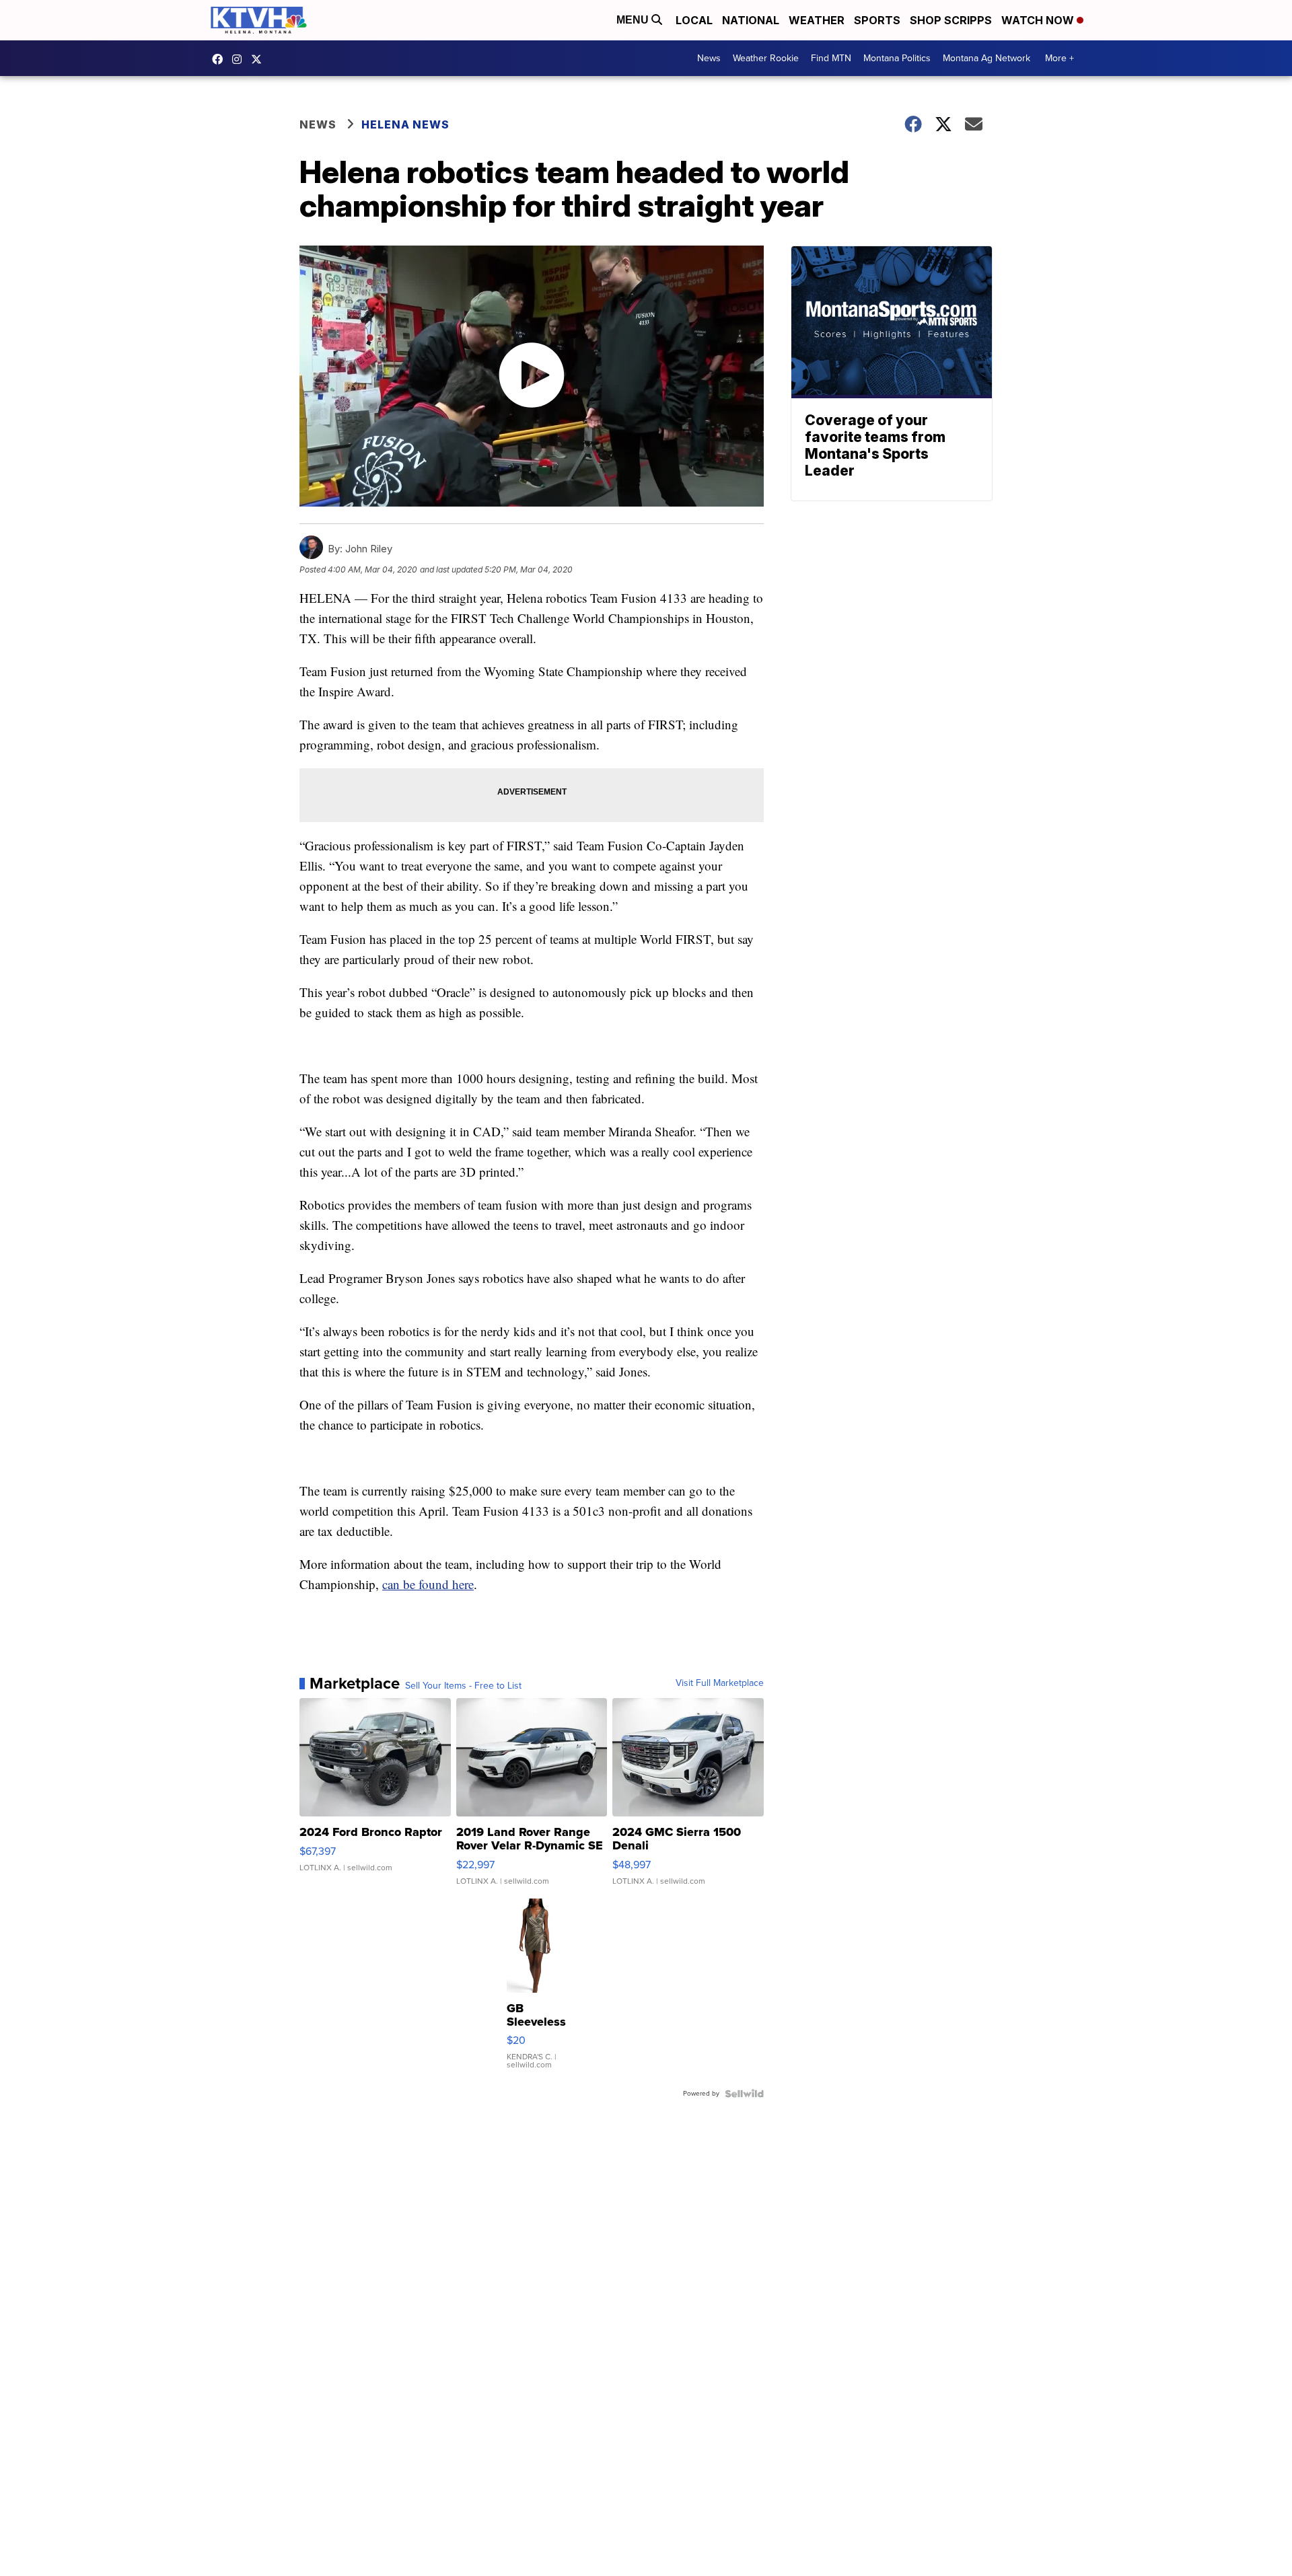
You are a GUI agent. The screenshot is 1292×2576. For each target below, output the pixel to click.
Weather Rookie (766, 58)
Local (694, 20)
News (709, 58)
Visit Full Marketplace (720, 1683)
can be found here (428, 1584)
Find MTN (831, 58)
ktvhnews (240, 59)
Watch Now (1039, 20)
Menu (634, 20)
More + (1060, 58)
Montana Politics (897, 58)
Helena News (405, 124)
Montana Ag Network (986, 58)
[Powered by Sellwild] (744, 2094)
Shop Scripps (951, 20)
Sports (877, 20)
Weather (817, 20)
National (751, 20)
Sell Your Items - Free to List (463, 1686)
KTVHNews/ (221, 59)
